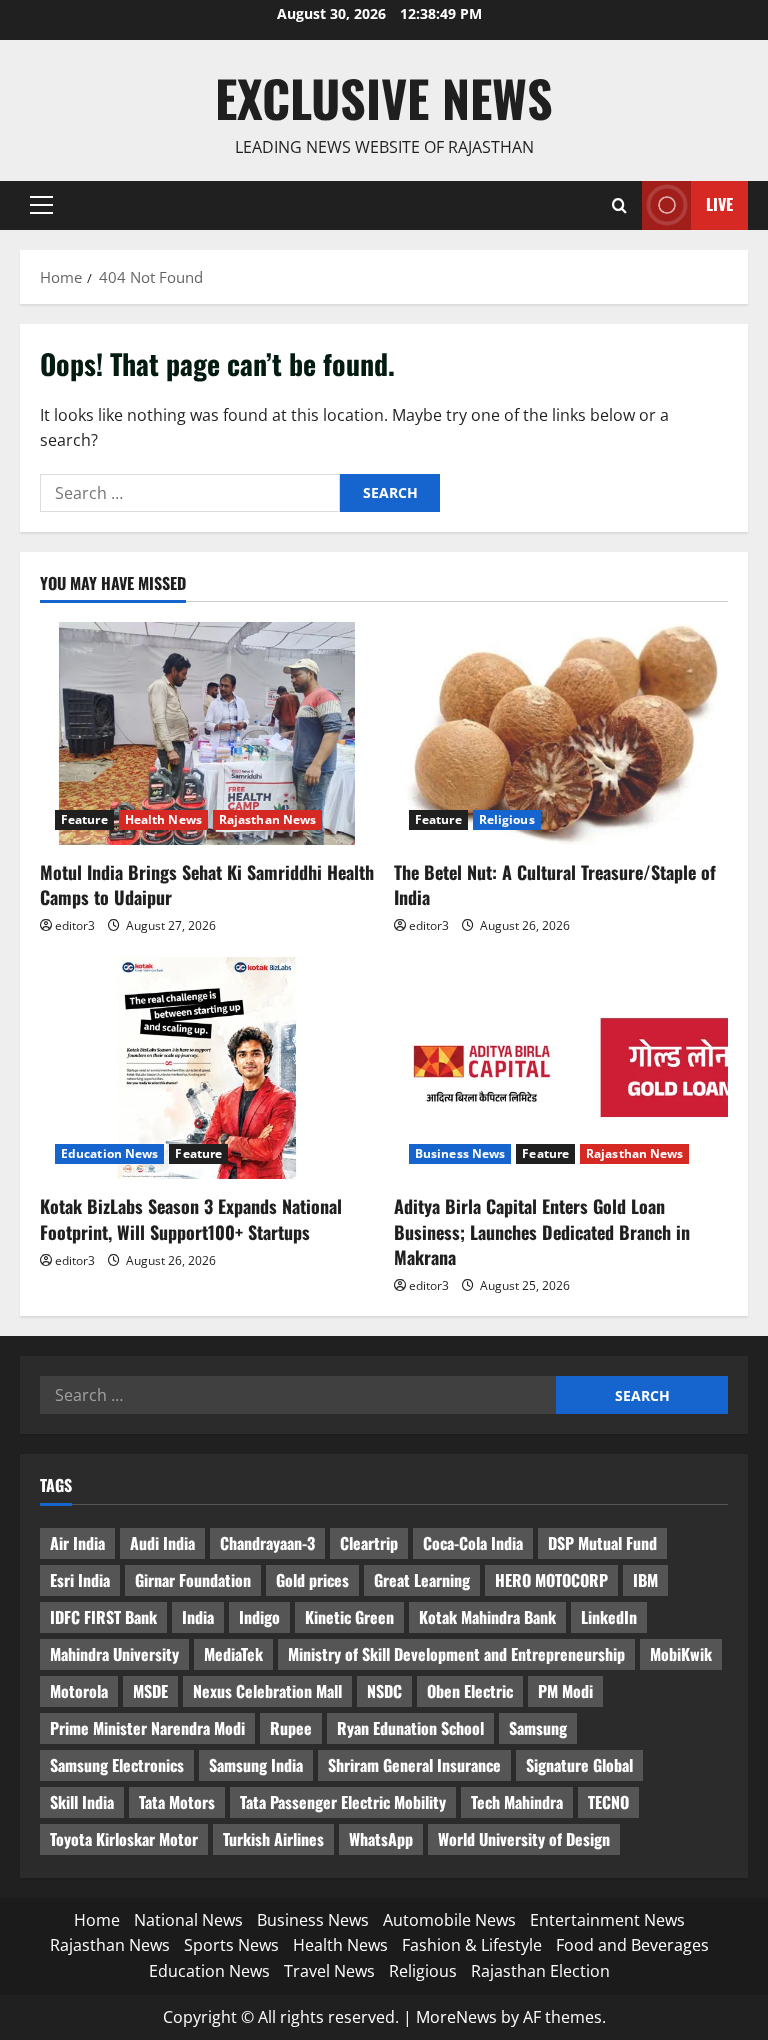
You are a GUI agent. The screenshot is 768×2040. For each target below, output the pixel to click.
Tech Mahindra (517, 1802)
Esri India (80, 1580)
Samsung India (256, 1765)
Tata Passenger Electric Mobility (343, 1802)
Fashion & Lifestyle (472, 1945)
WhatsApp (381, 1839)
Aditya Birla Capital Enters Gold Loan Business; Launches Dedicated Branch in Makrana (542, 1231)
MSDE (150, 1691)
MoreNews (456, 2017)
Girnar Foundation (193, 1580)
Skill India (82, 1802)
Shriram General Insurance (414, 1765)
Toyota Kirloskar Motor (124, 1839)
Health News (163, 819)
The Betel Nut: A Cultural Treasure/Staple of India (555, 884)
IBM (645, 1580)
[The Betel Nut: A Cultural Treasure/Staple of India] (561, 733)
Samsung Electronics (117, 1765)
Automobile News (449, 1920)
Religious (507, 819)
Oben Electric (470, 1691)
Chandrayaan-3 (267, 1543)
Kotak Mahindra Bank (487, 1617)
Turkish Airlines (273, 1839)
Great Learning (422, 1580)
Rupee (291, 1728)
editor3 (75, 925)
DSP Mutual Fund (602, 1543)
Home (97, 1920)
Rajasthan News (267, 819)
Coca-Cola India (473, 1543)
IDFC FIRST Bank (103, 1617)
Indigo (259, 1617)
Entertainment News (607, 1920)
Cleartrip (369, 1543)
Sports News (231, 1945)
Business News (460, 1153)
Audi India (162, 1543)
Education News (109, 1153)
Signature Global (579, 1765)
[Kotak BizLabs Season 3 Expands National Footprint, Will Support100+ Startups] (207, 1068)
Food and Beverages (632, 1945)
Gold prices (312, 1580)
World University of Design (524, 1839)
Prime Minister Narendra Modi (147, 1728)
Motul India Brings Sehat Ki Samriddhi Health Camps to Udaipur (207, 884)
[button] (41, 205)
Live (719, 204)
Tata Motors (177, 1802)
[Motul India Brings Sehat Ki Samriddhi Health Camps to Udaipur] (207, 733)
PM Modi (565, 1691)
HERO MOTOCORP (551, 1580)
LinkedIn (609, 1617)
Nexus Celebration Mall (267, 1691)
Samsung (538, 1728)
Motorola (79, 1691)
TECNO (608, 1802)
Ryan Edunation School (410, 1728)
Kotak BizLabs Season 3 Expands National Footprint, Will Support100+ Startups (191, 1218)
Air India (77, 1543)
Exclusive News (384, 97)
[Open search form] (619, 205)
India (198, 1617)
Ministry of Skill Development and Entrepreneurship (456, 1654)
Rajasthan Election (540, 1971)
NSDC (384, 1691)
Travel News (329, 1971)
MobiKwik (681, 1654)
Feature (84, 819)
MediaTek (233, 1654)
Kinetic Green (349, 1617)
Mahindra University (114, 1654)
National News (188, 1920)
